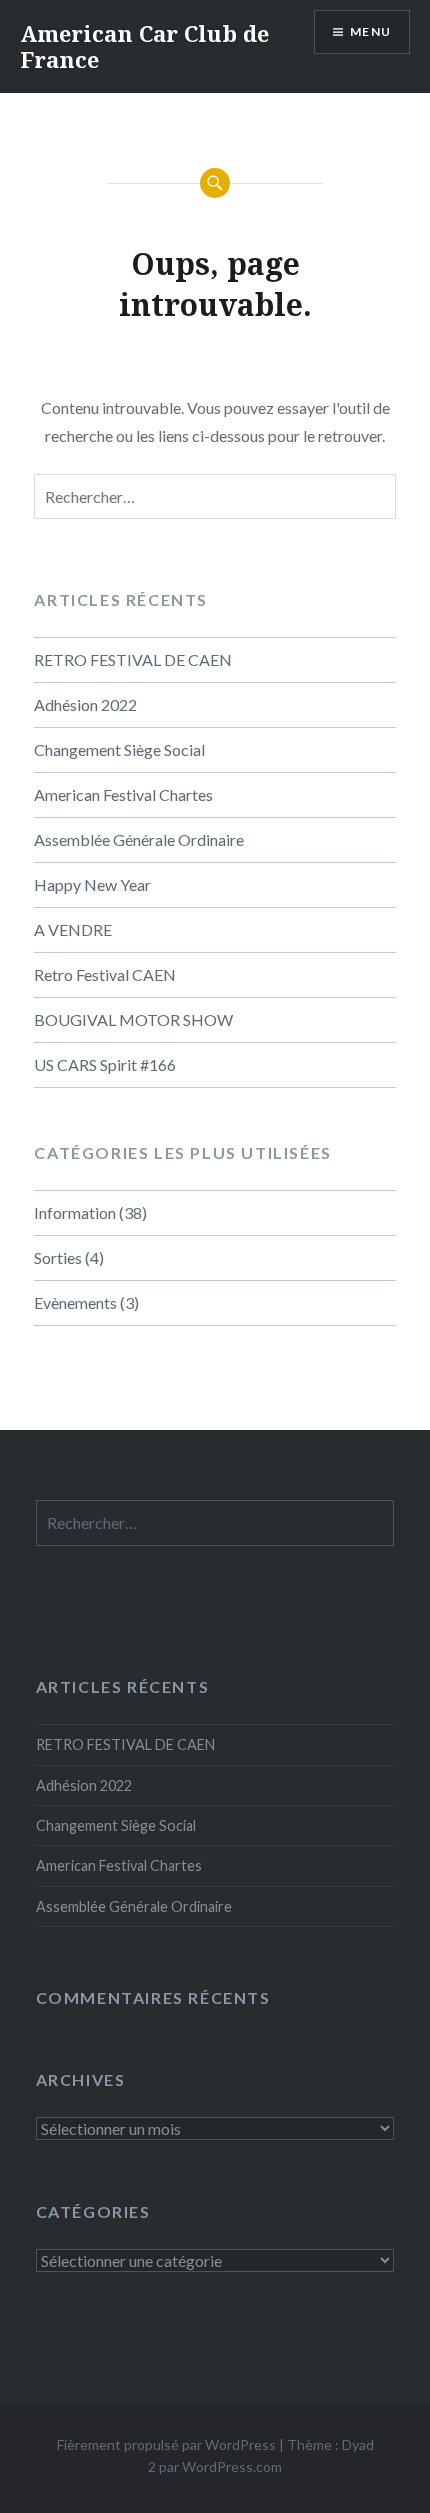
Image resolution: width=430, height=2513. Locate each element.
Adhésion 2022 (85, 704)
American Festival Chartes (123, 794)
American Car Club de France (144, 46)
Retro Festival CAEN (105, 974)
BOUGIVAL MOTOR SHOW (133, 1019)
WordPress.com (232, 2466)
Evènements (75, 1302)
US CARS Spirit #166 (105, 1064)
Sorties (58, 1257)
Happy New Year (92, 884)
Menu (370, 31)
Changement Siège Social (119, 749)
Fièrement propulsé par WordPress (166, 2444)
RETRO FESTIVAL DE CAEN (133, 659)
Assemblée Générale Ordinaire (139, 839)
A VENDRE (73, 929)
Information (75, 1212)
